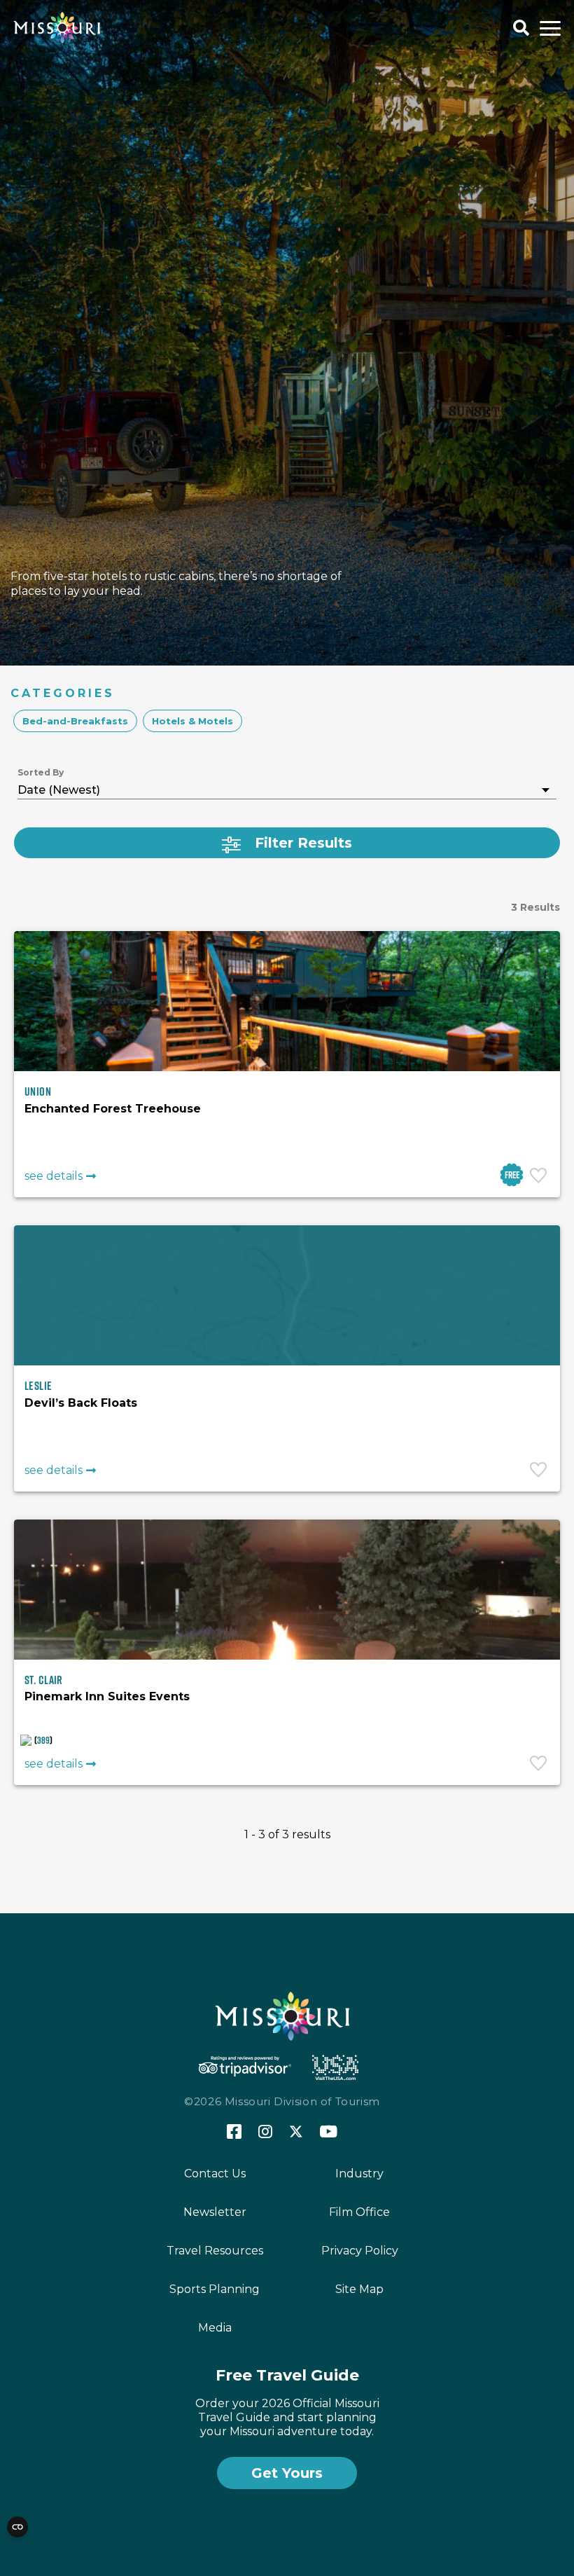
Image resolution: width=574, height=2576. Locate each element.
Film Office (359, 2212)
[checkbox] (75, 721)
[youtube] (329, 2133)
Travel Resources (215, 2251)
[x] (296, 2133)
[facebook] (234, 2132)
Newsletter (215, 2212)
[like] (540, 1177)
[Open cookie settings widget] (17, 2527)
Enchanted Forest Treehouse (113, 1109)
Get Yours (287, 2473)
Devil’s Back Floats (81, 1403)
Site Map (359, 2289)
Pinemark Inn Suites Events (107, 1696)
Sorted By (41, 772)
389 (43, 1740)
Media (215, 2328)
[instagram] (265, 2133)
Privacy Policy (360, 2251)
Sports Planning (215, 2289)
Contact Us (215, 2174)
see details (54, 1176)
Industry (359, 2174)
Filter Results (303, 843)
